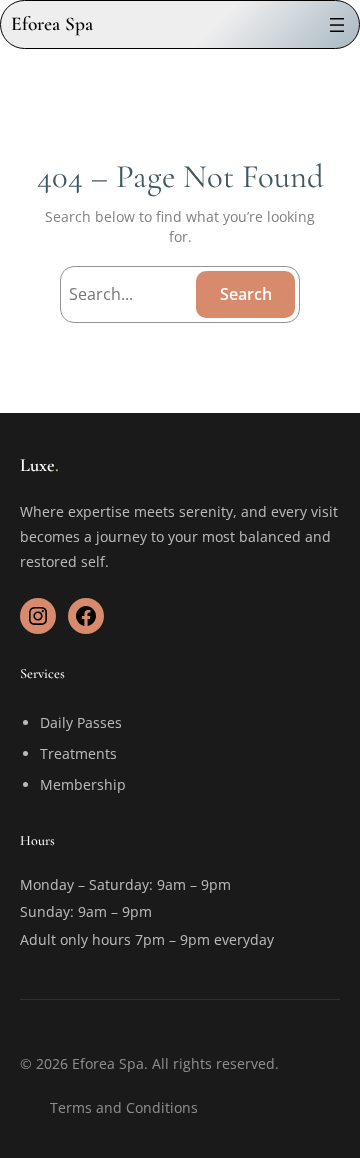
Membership (83, 784)
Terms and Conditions (124, 1107)
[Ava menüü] (337, 25)
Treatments (78, 753)
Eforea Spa (52, 24)
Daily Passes (81, 722)
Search (246, 294)
